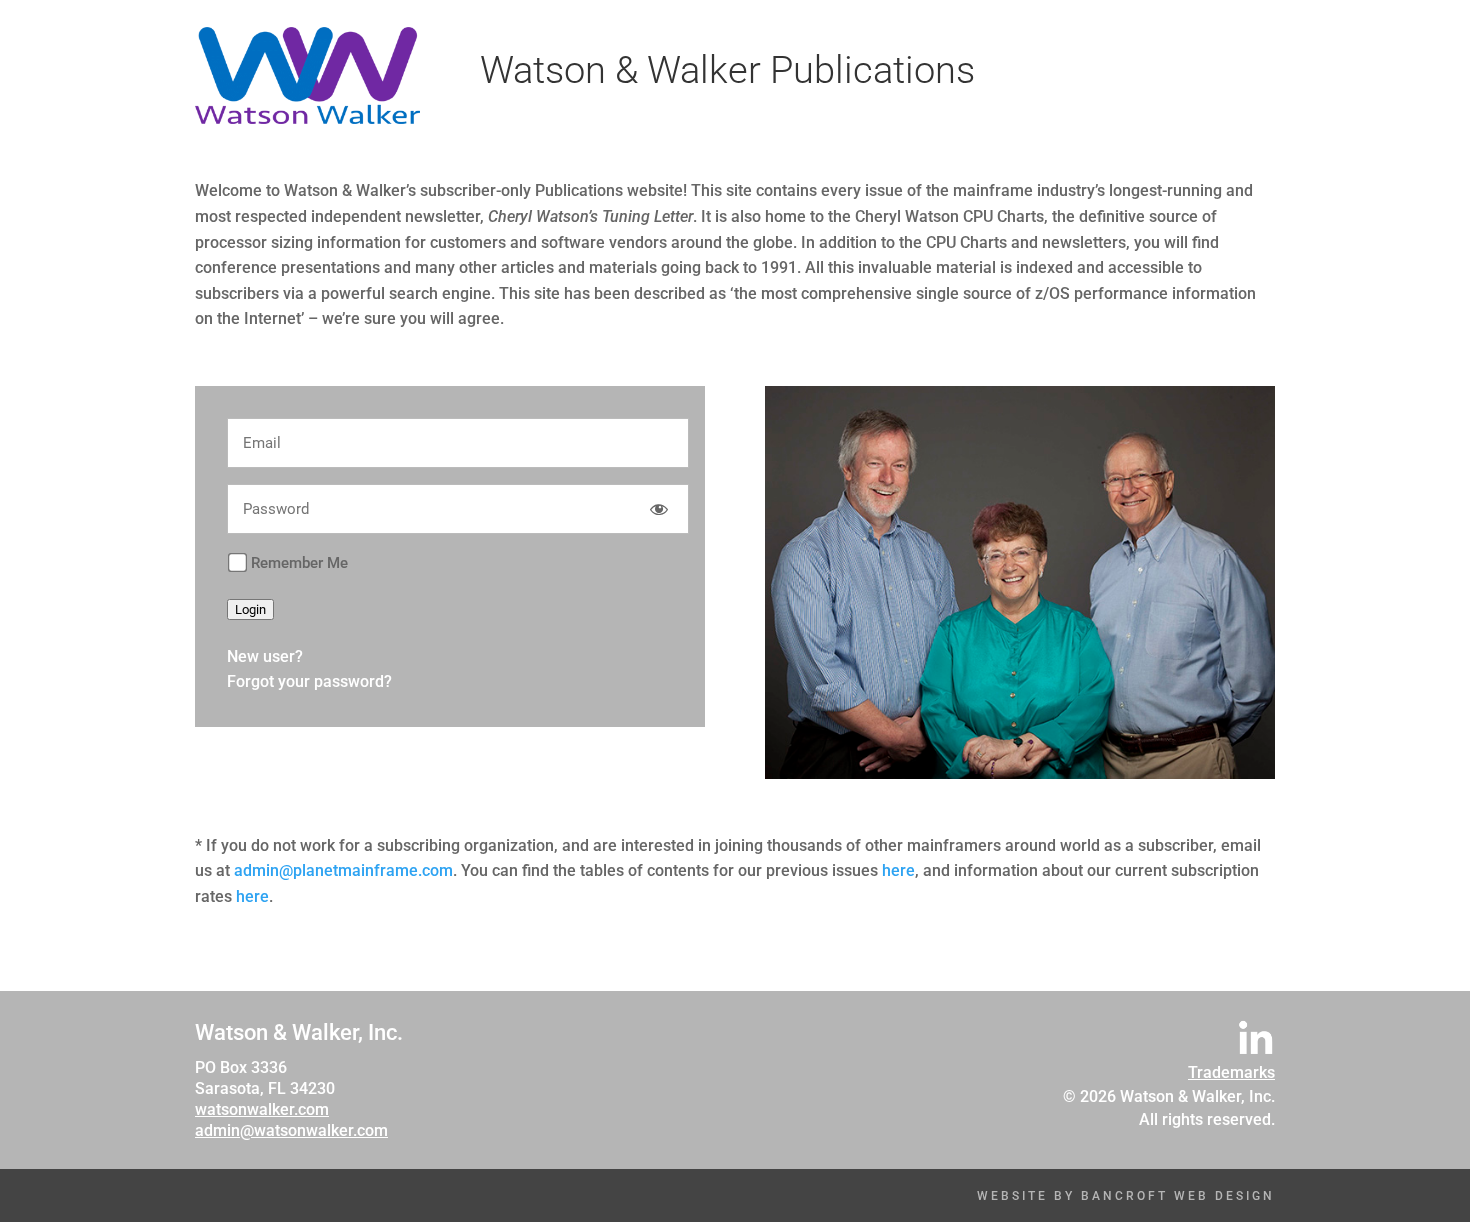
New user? (265, 656)
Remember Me (299, 563)
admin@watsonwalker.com (291, 1130)
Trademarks (1231, 1072)
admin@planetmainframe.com (343, 870)
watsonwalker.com (262, 1109)
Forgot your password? (309, 681)
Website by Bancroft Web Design (1126, 1196)
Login (250, 609)
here (898, 870)
